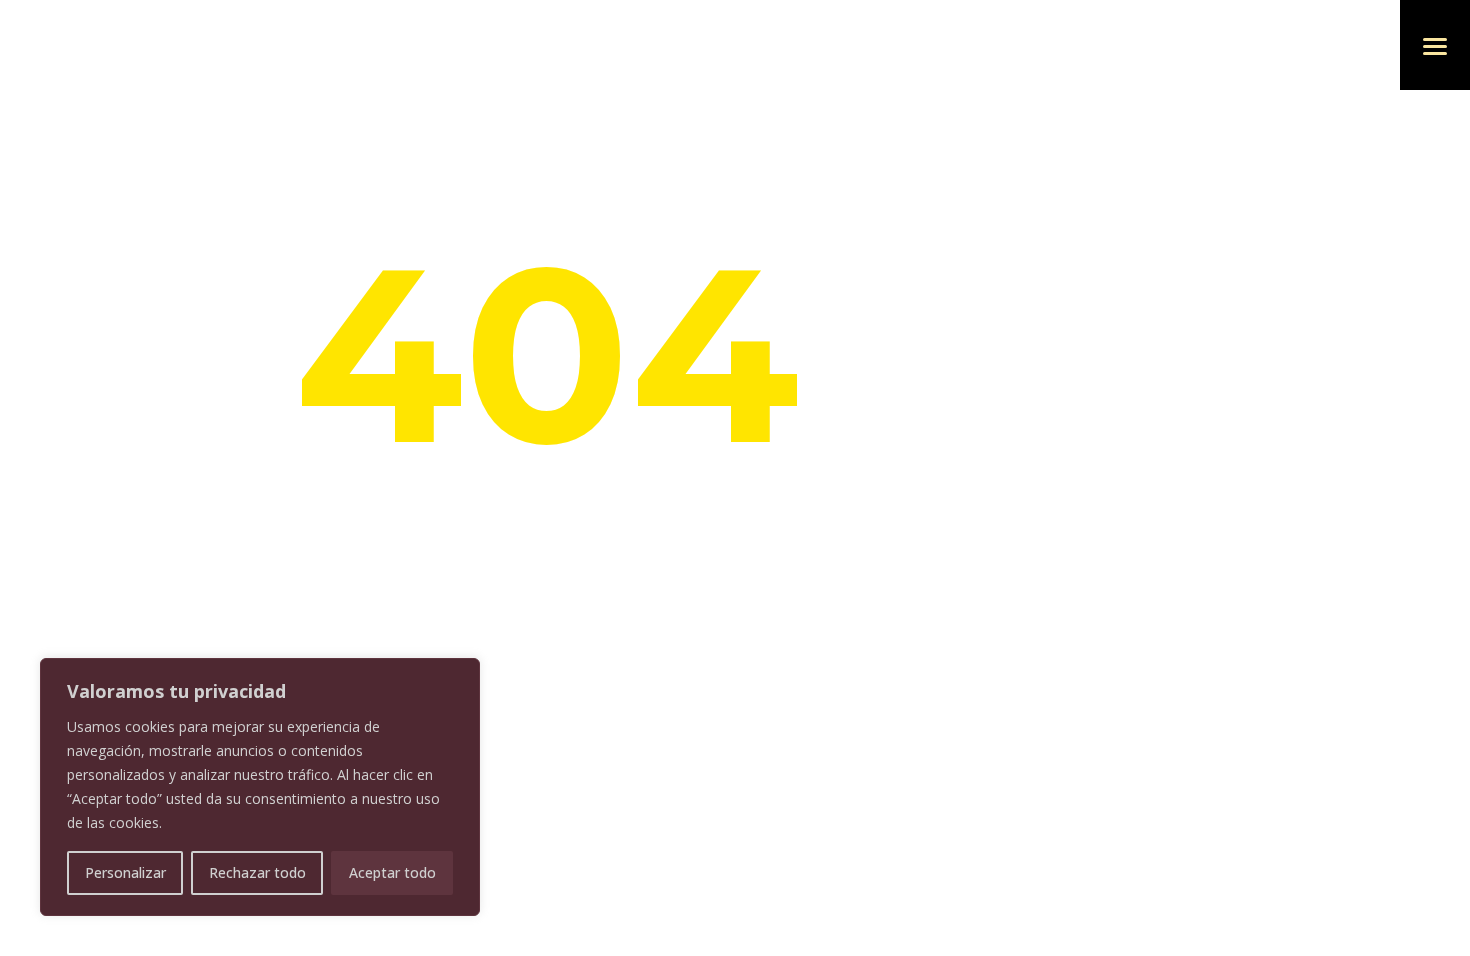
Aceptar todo (392, 872)
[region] (260, 787)
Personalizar (125, 872)
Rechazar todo (257, 872)
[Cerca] (459, 675)
